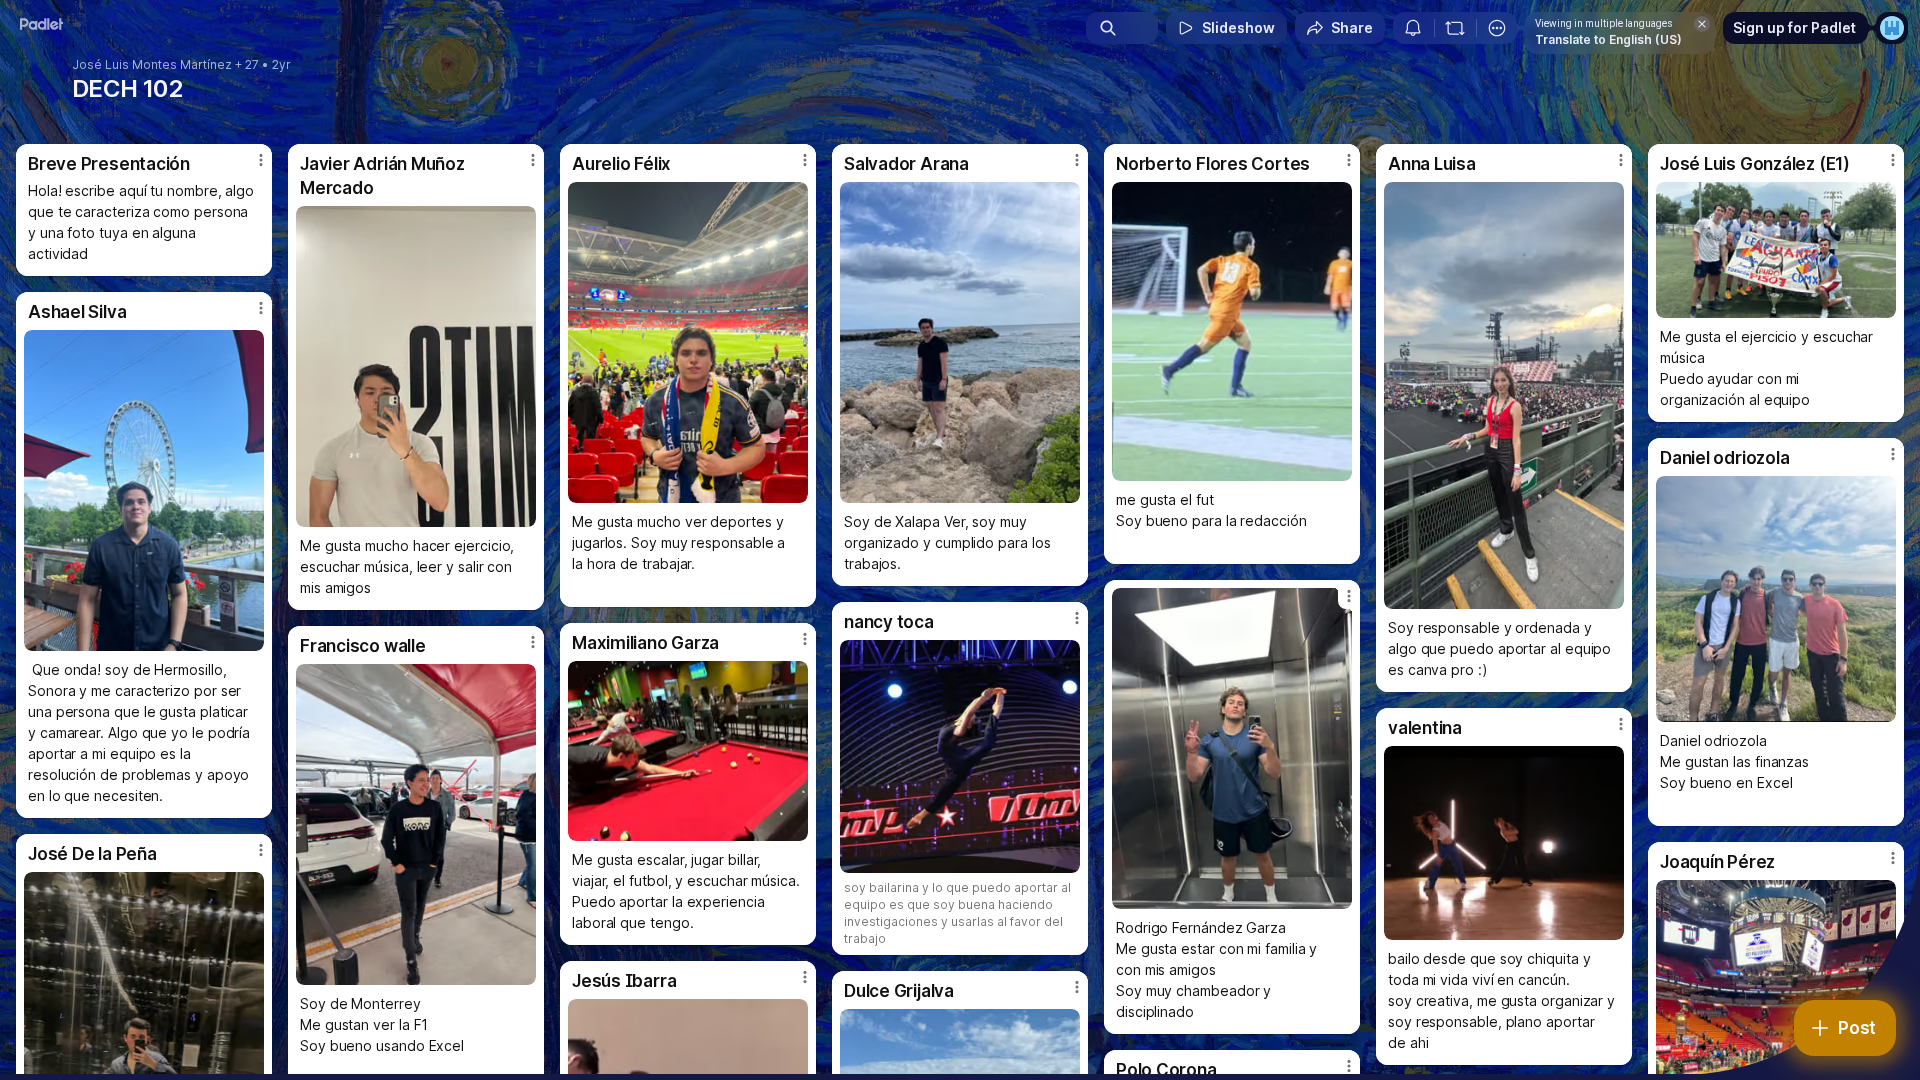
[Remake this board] (1455, 28)
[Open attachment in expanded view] (416, 366)
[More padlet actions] (1497, 28)
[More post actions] (261, 160)
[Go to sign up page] (1892, 28)
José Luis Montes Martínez (152, 65)
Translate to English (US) (1608, 39)
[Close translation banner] (1702, 24)
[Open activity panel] (1413, 28)
